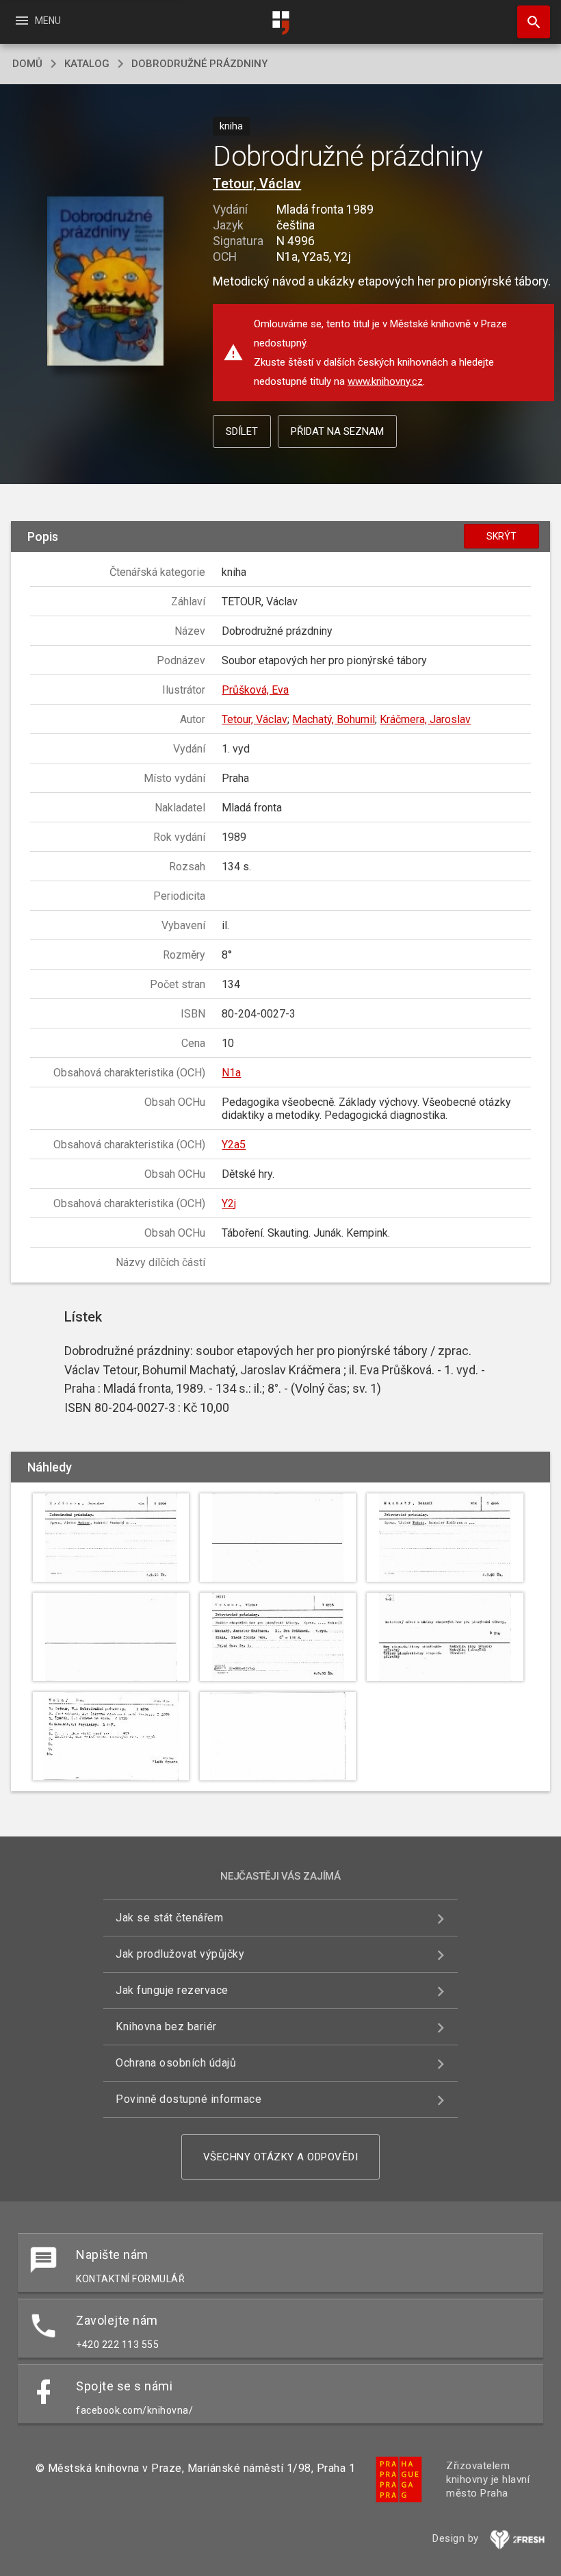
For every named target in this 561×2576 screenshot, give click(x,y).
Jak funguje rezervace (172, 1990)
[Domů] (280, 23)
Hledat (529, 22)
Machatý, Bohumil (334, 719)
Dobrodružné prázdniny (199, 64)
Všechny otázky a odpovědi (281, 2157)
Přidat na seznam (337, 431)
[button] (105, 282)
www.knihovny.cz (385, 381)
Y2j (229, 1203)
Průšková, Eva (255, 690)
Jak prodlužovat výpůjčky (180, 1954)
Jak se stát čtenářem (169, 1918)
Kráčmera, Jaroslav (425, 719)
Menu (37, 21)
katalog (87, 64)
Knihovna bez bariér (166, 2026)
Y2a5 (234, 1145)
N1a (231, 1073)
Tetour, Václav (257, 184)
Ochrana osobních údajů (176, 2063)
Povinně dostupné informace (188, 2099)
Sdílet (242, 431)
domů (27, 64)
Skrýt (501, 536)
